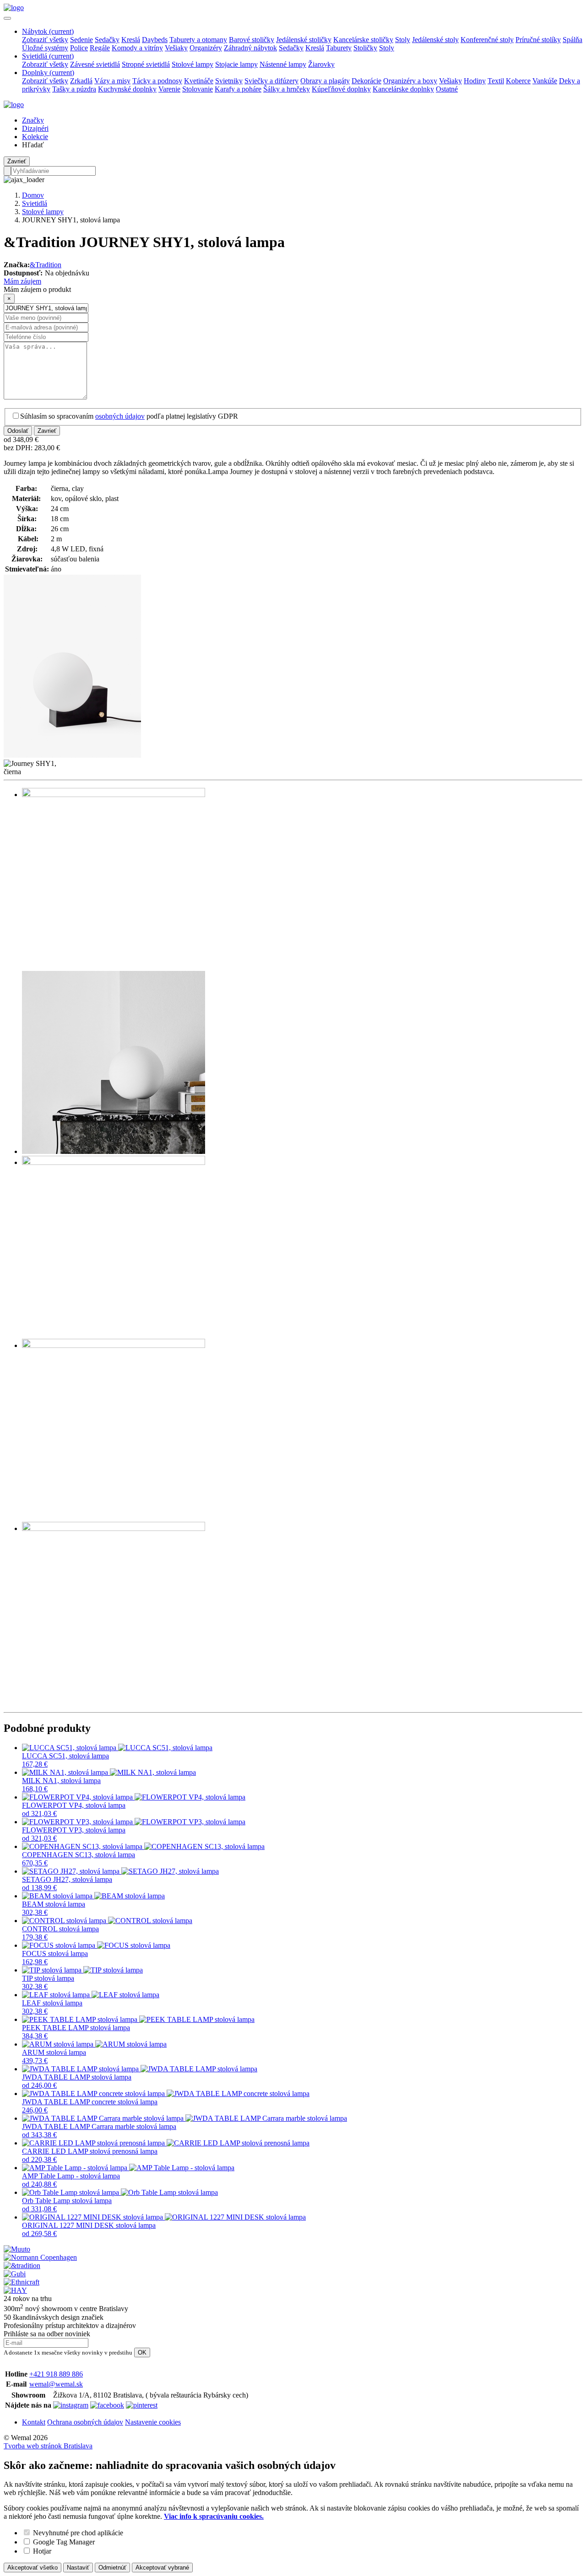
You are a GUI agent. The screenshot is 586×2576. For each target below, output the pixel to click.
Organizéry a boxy (410, 81)
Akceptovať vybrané (162, 2568)
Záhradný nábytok (250, 48)
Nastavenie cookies (153, 2422)
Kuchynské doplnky (127, 89)
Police (79, 48)
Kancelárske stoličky (363, 40)
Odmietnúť (112, 2568)
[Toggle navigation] (7, 18)
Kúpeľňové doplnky (341, 89)
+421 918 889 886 (56, 2374)
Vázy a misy (112, 81)
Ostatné (447, 89)
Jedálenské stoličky (304, 40)
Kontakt (34, 2422)
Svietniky (229, 81)
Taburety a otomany (198, 40)
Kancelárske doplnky (403, 89)
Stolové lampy (193, 64)
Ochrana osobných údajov (85, 2422)
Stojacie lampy (236, 64)
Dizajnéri (35, 128)
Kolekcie (35, 137)
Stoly (403, 40)
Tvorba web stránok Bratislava (48, 2446)
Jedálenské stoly (435, 40)
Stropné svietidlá (146, 64)
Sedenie (81, 40)
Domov (33, 195)
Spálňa (572, 40)
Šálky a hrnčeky (287, 89)
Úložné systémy (45, 48)
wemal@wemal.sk (56, 2384)
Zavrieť (17, 161)
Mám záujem (22, 281)
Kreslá (131, 40)
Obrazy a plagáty (325, 81)
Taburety (339, 48)
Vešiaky (176, 48)
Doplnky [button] (48, 73)
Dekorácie (366, 81)
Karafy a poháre (238, 89)
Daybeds (155, 40)
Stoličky (365, 48)
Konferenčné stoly (487, 40)
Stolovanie (198, 89)
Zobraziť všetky (45, 40)
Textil (496, 81)
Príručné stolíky (538, 40)
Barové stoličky (252, 40)
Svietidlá (35, 203)
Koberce (518, 81)
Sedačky (107, 40)
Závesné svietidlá (95, 64)
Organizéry (206, 48)
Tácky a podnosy (157, 81)
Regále (100, 48)
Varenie (169, 89)
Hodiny (475, 81)
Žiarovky (321, 64)
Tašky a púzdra (74, 89)
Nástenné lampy (283, 64)
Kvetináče (199, 81)
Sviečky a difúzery (271, 81)
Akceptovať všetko (33, 2568)
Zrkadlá (81, 81)
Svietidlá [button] (48, 56)
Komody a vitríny (137, 48)
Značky (33, 120)
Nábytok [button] (48, 31)
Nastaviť (78, 2568)
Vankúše (545, 81)
